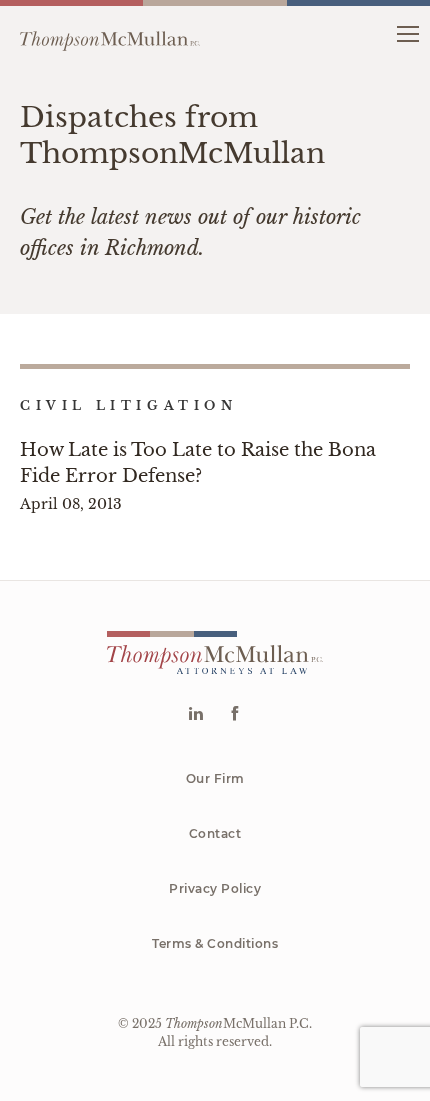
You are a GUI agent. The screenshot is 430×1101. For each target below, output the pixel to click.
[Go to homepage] (110, 33)
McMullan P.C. (238, 1023)
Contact (215, 833)
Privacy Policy (215, 888)
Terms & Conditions (215, 943)
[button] (407, 32)
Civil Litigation (129, 405)
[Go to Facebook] (234, 715)
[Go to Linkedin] (195, 715)
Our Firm (215, 778)
